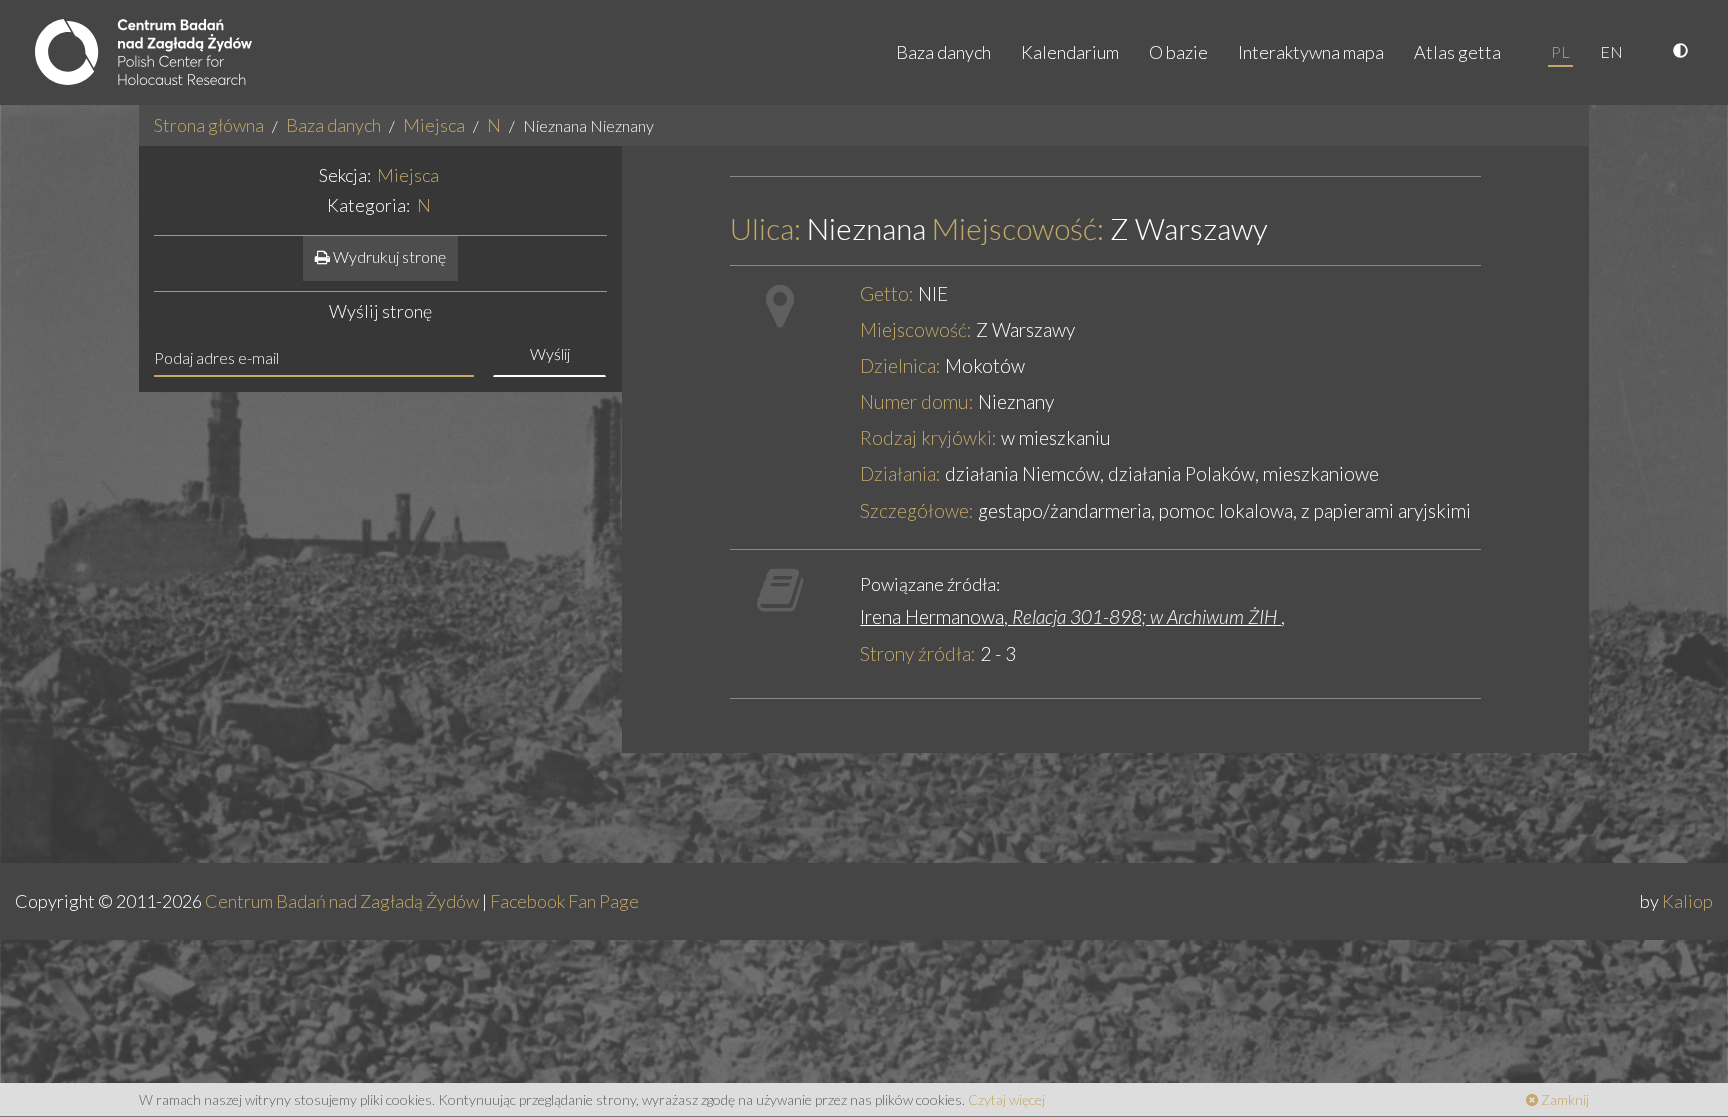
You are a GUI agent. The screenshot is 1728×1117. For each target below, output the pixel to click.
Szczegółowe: (917, 510)
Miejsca (434, 125)
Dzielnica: (900, 365)
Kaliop (1687, 901)
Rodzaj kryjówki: (928, 437)
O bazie (1178, 52)
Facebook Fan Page (564, 901)
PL (1560, 51)
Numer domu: (917, 401)
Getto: (887, 293)
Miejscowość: (1018, 228)
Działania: (900, 473)
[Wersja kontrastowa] (1683, 52)
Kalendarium (1070, 52)
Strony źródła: (918, 653)
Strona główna (209, 125)
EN (1611, 51)
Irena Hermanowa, (1068, 616)
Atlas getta (1457, 52)
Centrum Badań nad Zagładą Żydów (342, 901)
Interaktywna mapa (1311, 52)
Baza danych (943, 52)
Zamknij (1563, 1099)
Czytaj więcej (1006, 1099)
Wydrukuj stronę (388, 256)
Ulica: (765, 228)
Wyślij (550, 353)
